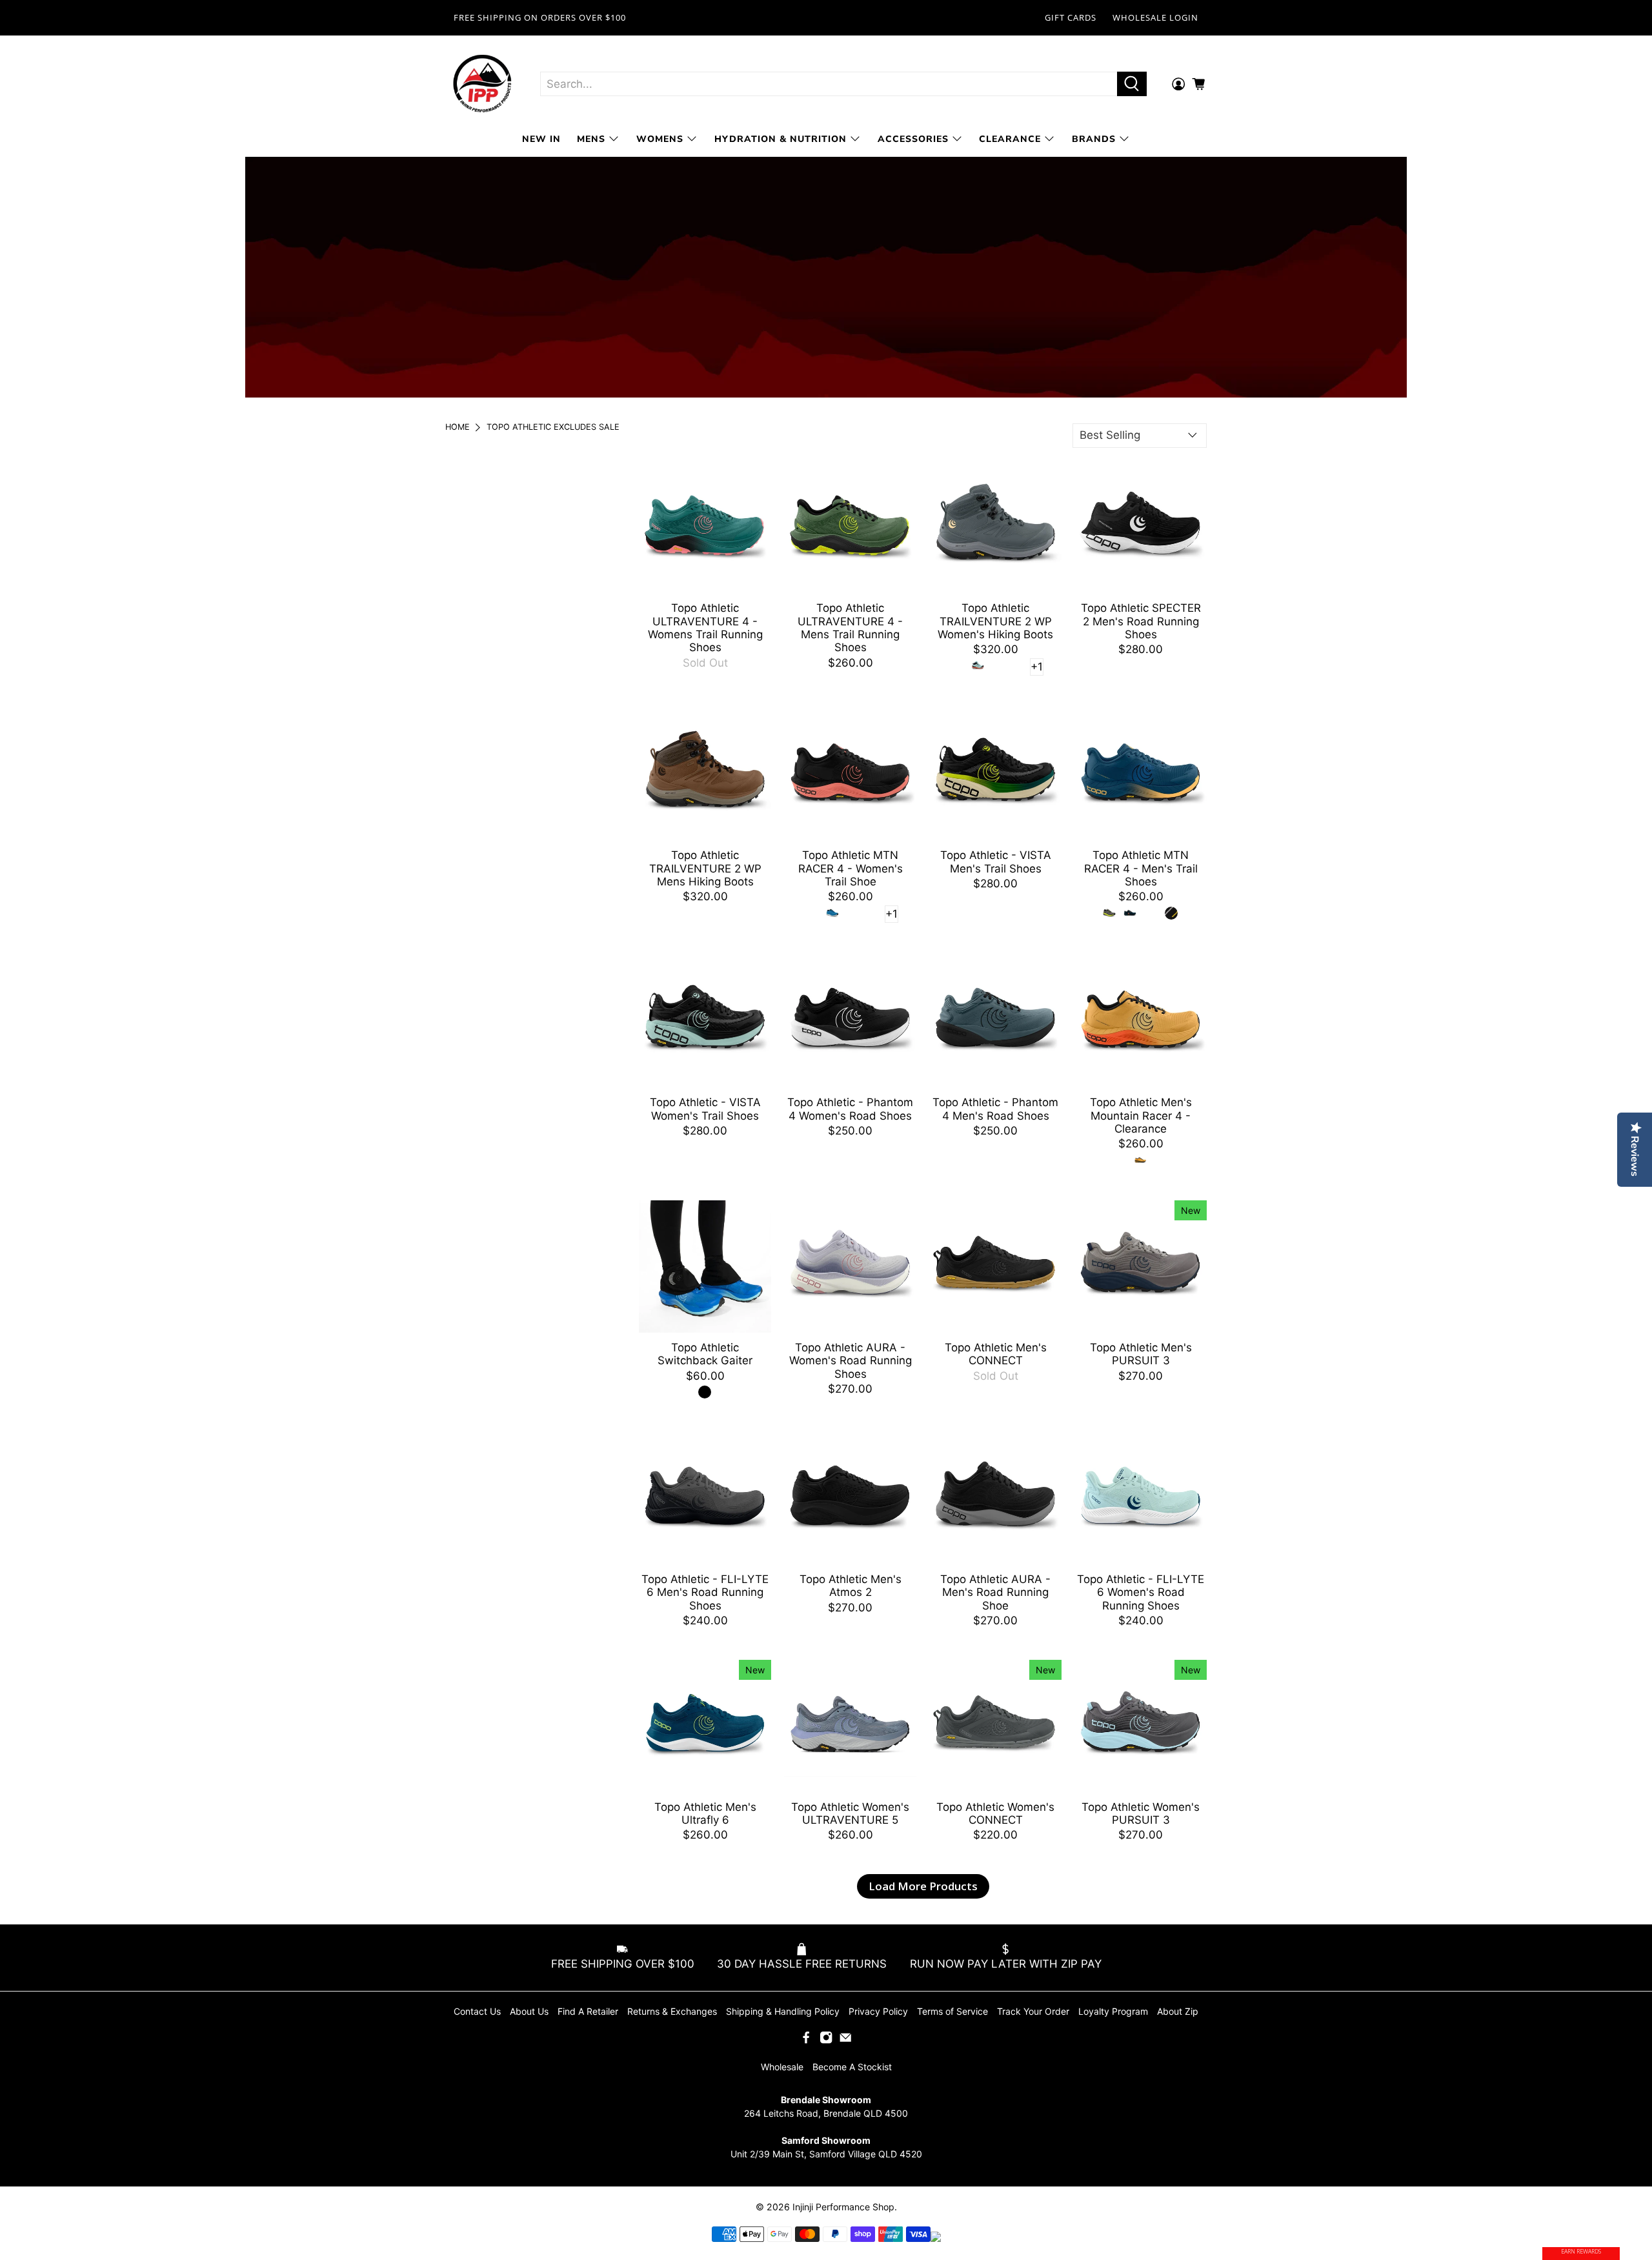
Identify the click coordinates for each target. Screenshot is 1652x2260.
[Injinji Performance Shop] (483, 84)
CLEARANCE (1010, 139)
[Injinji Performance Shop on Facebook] (806, 2040)
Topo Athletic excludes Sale (553, 428)
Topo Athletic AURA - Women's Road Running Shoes (851, 1361)
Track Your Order (1033, 2011)
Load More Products (923, 1886)
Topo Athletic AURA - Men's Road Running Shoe (995, 1592)
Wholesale (782, 2067)
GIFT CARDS (1071, 17)
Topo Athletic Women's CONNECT (995, 1813)
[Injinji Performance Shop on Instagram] (826, 2040)
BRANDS (1094, 139)
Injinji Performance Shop (843, 2207)
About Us (529, 2011)
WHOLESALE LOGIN (1155, 17)
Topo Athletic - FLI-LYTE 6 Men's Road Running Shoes (705, 1592)
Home (458, 428)
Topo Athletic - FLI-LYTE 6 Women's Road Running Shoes (1141, 1592)
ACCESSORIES (913, 139)
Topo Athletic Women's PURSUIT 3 (1141, 1813)
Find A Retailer (588, 2011)
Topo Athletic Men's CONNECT (996, 1354)
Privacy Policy (878, 2011)
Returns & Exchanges (672, 2011)
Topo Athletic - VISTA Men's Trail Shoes (996, 862)
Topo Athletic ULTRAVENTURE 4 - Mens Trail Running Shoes (850, 628)
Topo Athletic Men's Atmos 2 (851, 1586)
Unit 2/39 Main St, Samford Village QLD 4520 (826, 2154)
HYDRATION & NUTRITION (781, 139)
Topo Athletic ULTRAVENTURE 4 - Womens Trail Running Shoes (705, 628)
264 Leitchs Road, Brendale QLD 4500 (826, 2113)
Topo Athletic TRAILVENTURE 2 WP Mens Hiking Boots (705, 868)
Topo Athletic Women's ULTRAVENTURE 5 (850, 1813)
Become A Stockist (852, 2067)
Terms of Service (952, 2011)
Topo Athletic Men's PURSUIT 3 (1141, 1354)
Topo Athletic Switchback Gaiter (705, 1354)
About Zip (1178, 2011)
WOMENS (660, 139)
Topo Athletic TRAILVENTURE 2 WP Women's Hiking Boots (995, 621)
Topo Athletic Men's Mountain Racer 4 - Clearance (1141, 1115)
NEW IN (541, 139)
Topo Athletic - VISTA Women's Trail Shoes (705, 1109)
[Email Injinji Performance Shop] (845, 2040)
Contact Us (477, 2011)
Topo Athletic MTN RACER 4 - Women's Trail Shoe (851, 868)
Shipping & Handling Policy (783, 2011)
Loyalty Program (1113, 2011)
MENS (591, 139)
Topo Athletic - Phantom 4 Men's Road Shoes (995, 1109)
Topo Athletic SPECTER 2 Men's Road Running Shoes (1141, 621)
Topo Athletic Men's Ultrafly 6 (705, 1813)
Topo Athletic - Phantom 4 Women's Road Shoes (850, 1109)
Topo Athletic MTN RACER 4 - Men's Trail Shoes (1141, 868)
